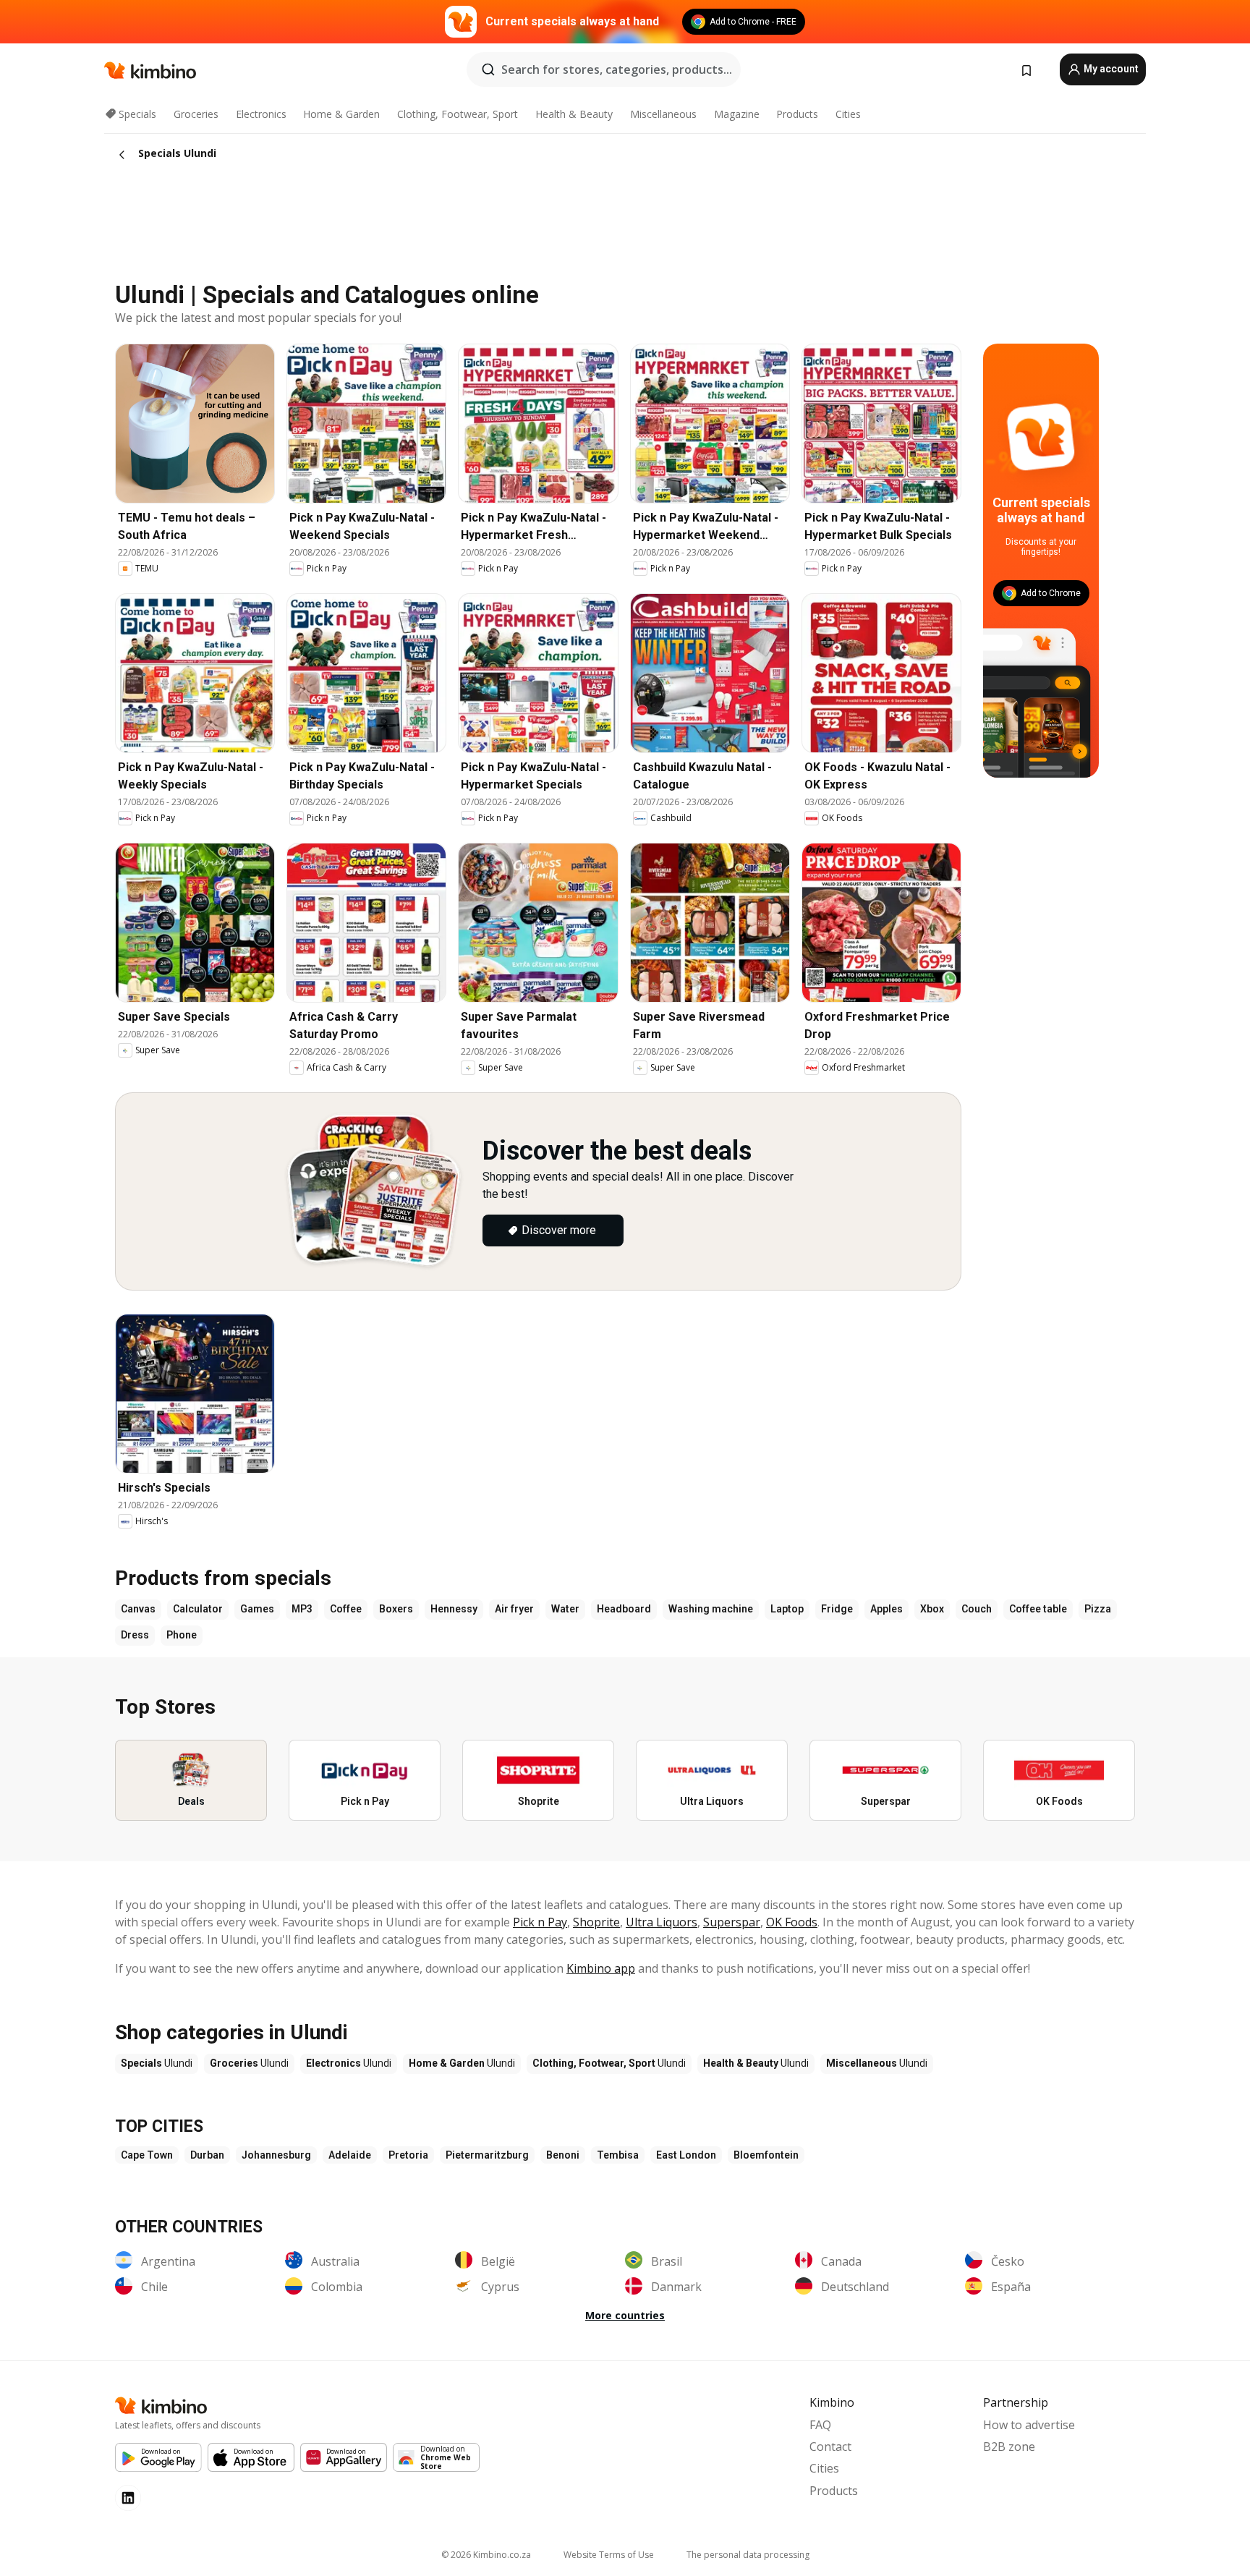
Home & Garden (341, 114)
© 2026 (486, 2555)
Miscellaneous (663, 114)
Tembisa (618, 2155)
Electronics (261, 114)
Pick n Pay (540, 1922)
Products (797, 114)
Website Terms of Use (609, 2555)
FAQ (820, 2425)
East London (686, 2155)
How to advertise (1029, 2425)
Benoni (563, 2155)
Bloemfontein (766, 2155)
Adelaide (350, 2155)
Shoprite (596, 1922)
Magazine (737, 114)
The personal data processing (748, 2555)
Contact (830, 2447)
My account (1110, 69)
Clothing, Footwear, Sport (458, 114)
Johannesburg (276, 2155)
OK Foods (792, 1922)
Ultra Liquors (662, 1922)
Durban (207, 2155)
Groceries (196, 114)
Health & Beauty (574, 114)
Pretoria (408, 2155)
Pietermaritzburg (487, 2155)
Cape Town (147, 2155)
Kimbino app (601, 1968)
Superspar (732, 1922)
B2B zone (1009, 2447)
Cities (848, 114)
